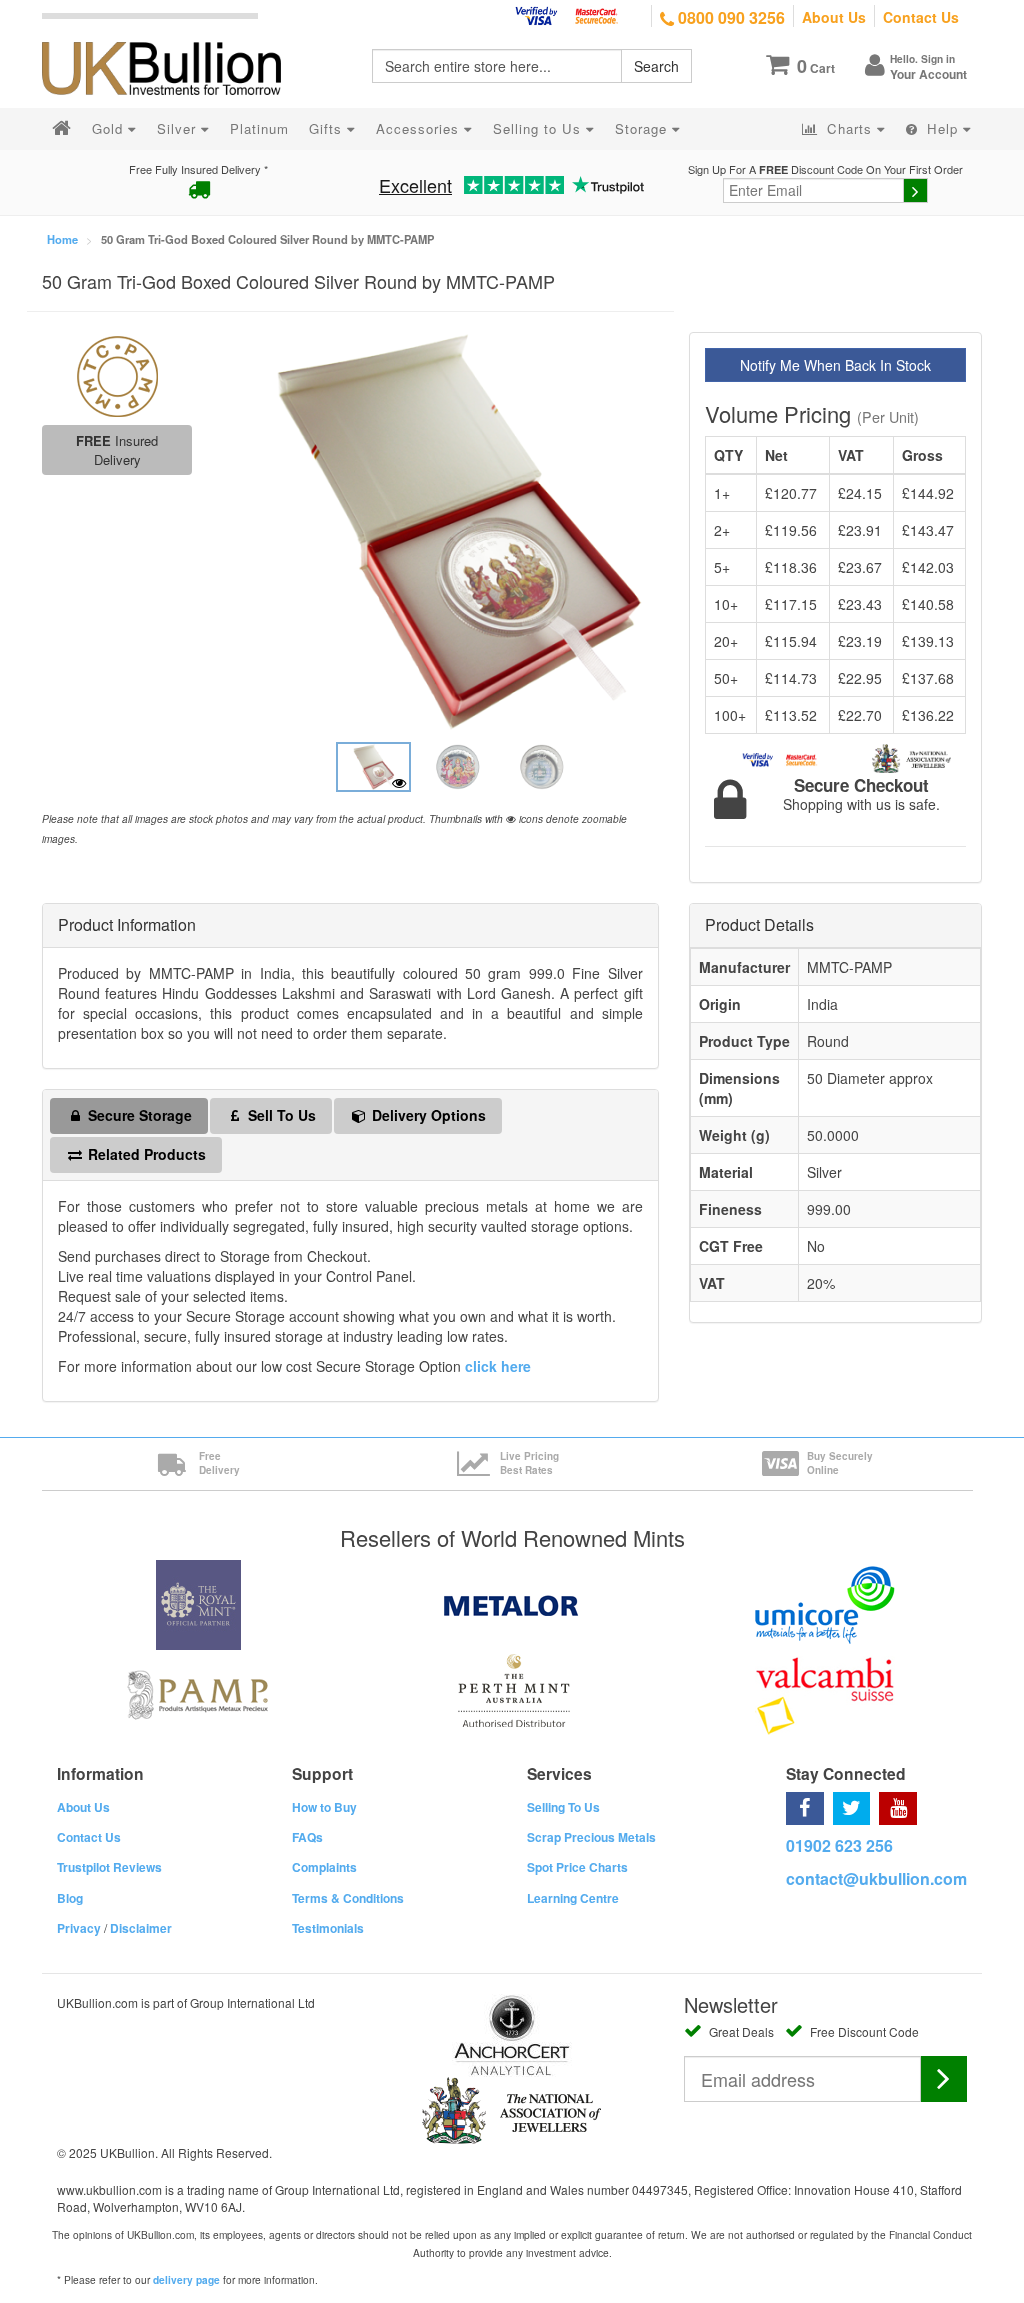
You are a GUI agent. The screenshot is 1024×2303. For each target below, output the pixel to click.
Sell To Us (280, 1115)
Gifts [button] (328, 128)
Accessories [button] (420, 128)
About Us (834, 17)
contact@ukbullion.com (876, 1878)
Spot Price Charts (577, 1867)
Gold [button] (110, 128)
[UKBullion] (174, 36)
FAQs (307, 1837)
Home (62, 239)
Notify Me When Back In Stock (835, 365)
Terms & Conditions (348, 1898)
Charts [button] (849, 128)
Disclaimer (141, 1928)
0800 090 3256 (729, 17)
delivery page (186, 2280)
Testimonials (328, 1928)
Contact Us (921, 17)
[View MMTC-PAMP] (117, 374)
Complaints (324, 1867)
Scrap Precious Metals (591, 1837)
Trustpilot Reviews (109, 1867)
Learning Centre (573, 1898)
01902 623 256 (839, 1845)
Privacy (79, 1928)
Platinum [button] (259, 128)
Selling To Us (563, 1807)
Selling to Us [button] (539, 128)
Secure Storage (138, 1115)
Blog (70, 1898)
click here (498, 1366)
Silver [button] (179, 128)
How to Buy (324, 1807)
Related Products (145, 1154)
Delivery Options (427, 1115)
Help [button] (942, 128)
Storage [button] (643, 128)
